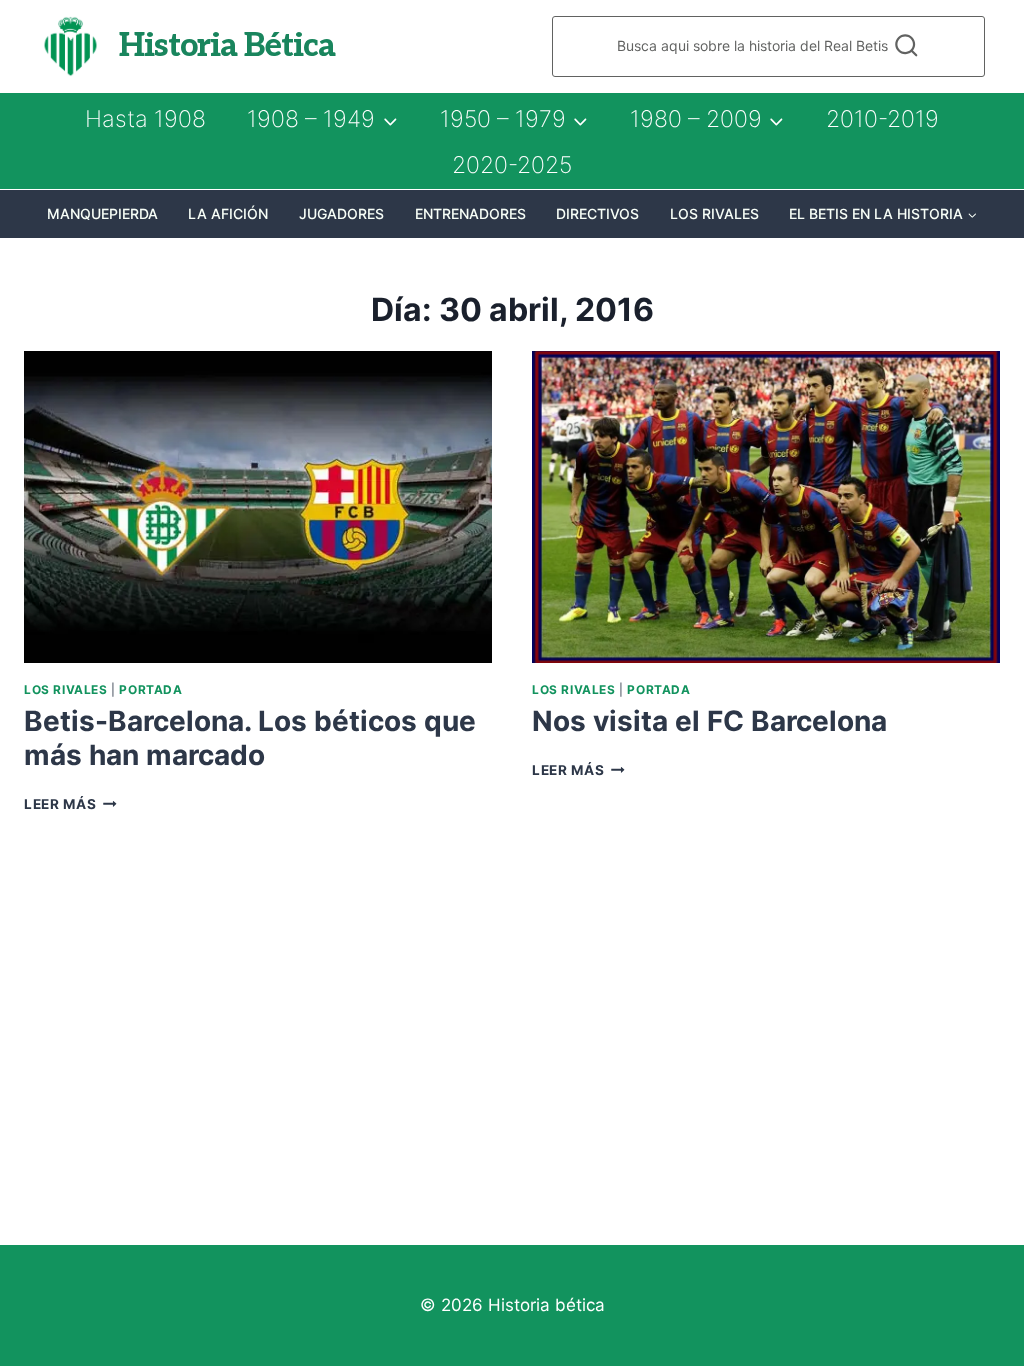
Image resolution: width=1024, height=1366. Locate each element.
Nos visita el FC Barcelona (709, 721)
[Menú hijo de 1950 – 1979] (514, 119)
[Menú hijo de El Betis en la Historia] (883, 214)
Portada (150, 689)
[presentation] (258, 507)
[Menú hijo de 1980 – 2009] (707, 119)
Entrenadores (470, 213)
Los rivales (714, 213)
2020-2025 (512, 165)
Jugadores (341, 213)
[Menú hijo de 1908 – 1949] (322, 119)
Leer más (70, 804)
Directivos (597, 213)
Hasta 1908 (145, 119)
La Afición (228, 213)
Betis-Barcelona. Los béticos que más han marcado (250, 738)
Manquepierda (102, 213)
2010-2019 (882, 119)
